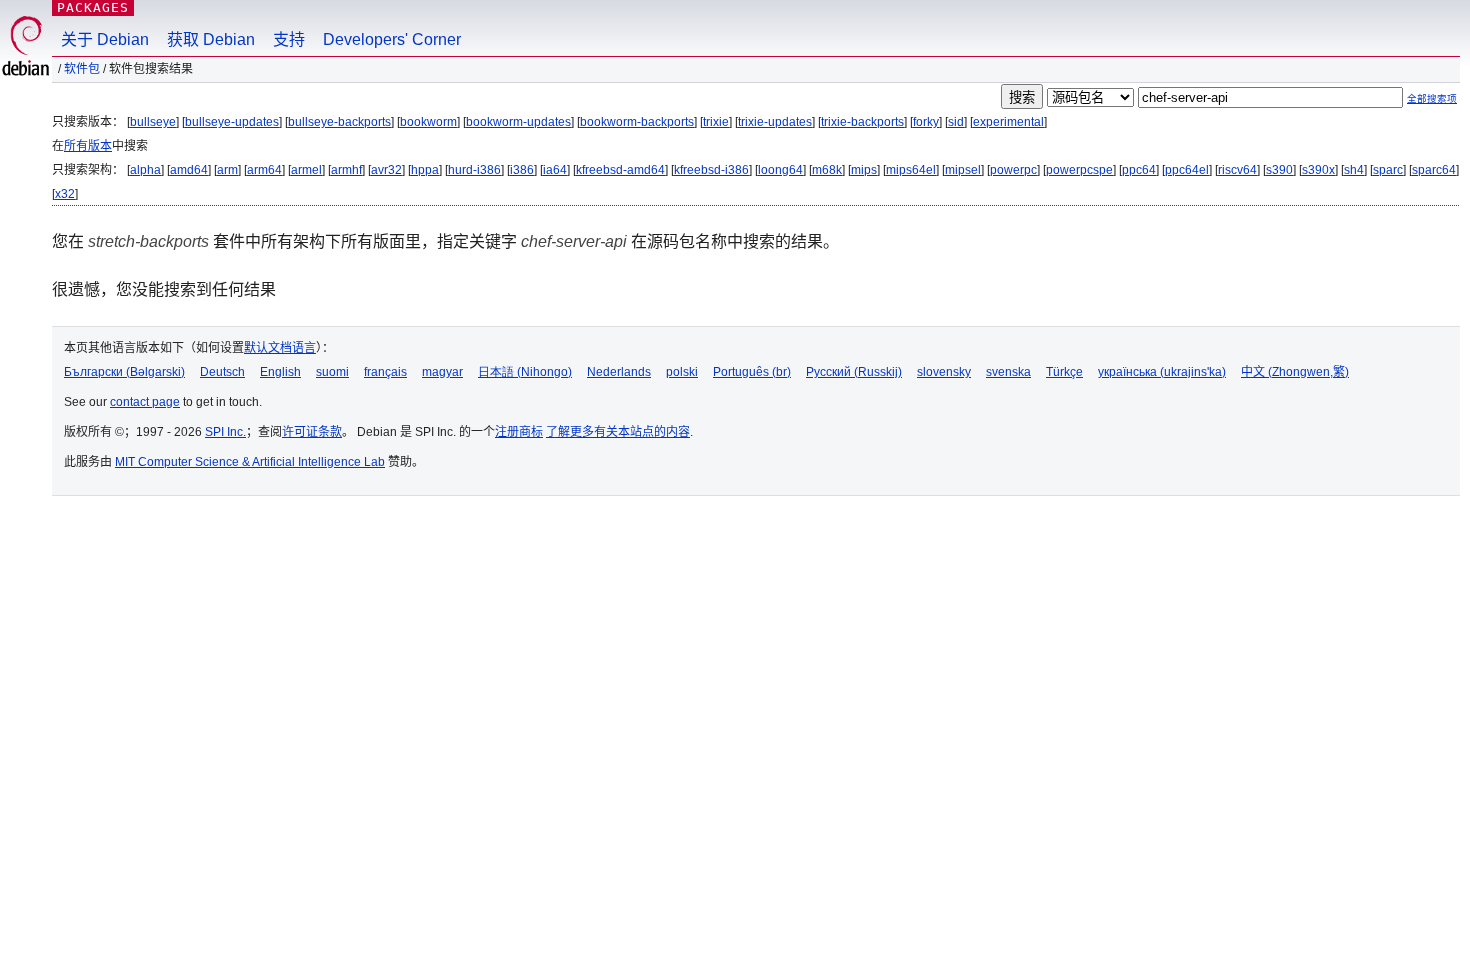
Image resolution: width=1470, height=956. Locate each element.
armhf (346, 170)
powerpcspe (1079, 170)
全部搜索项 (1432, 98)
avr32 (386, 170)
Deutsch (222, 372)
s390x (1318, 170)
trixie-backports (862, 122)
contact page (145, 402)
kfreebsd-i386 (711, 170)
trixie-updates (775, 122)
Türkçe (1064, 372)
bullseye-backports (339, 122)
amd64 (189, 170)
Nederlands (619, 372)
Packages (93, 7)
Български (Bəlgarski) (124, 372)
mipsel (963, 170)
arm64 (264, 170)
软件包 (82, 69)
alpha (145, 170)
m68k (827, 170)
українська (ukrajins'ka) (1162, 372)
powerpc (1013, 170)
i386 (522, 170)
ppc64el (1187, 170)
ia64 (555, 170)
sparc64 (1434, 170)
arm (227, 170)
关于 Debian (105, 39)
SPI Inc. (225, 432)
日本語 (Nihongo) (525, 372)
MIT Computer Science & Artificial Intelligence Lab (250, 462)
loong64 (780, 170)
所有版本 (88, 146)
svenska (1008, 372)
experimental (1008, 122)
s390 (1279, 170)
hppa (425, 170)
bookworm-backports (637, 122)
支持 (289, 39)
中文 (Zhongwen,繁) (1295, 372)
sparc (1388, 170)
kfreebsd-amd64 (620, 170)
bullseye (153, 122)
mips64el (911, 170)
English (280, 372)
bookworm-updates (518, 122)
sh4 (1354, 170)
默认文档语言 (280, 348)
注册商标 (519, 432)
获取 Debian (211, 39)
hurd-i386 (474, 170)
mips (864, 170)
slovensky (944, 372)
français (385, 372)
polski (682, 372)
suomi (332, 372)
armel (306, 170)
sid (956, 122)
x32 (65, 194)
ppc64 (1139, 170)
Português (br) (752, 372)
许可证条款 (312, 432)
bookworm (428, 122)
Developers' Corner (392, 39)
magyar (442, 372)
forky (926, 122)
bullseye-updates (232, 122)
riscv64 (1237, 170)
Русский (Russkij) (854, 372)
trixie (716, 122)
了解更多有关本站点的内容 (618, 432)
